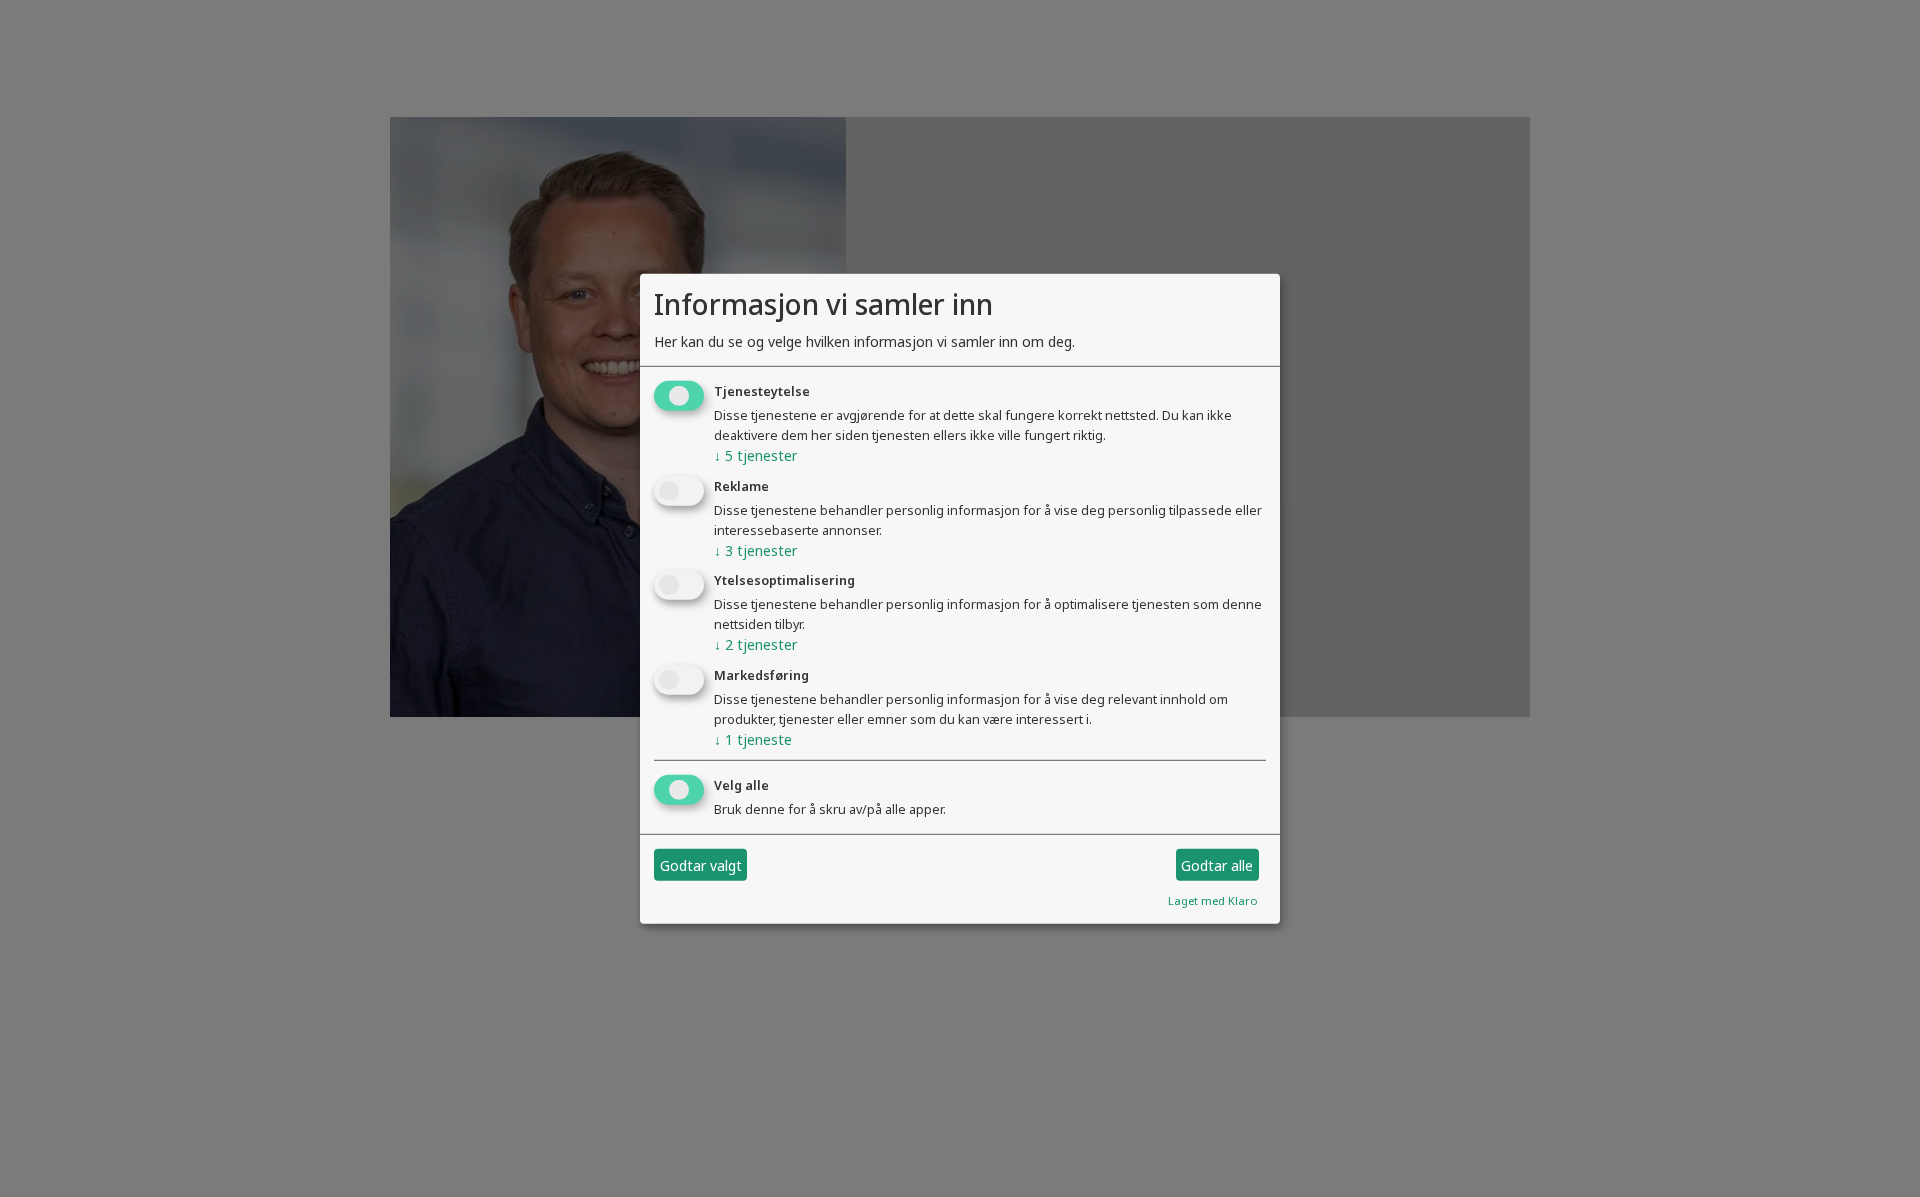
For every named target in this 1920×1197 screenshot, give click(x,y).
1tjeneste (753, 739)
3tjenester (755, 549)
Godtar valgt (701, 864)
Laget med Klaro (1213, 900)
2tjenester (755, 644)
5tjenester (755, 455)
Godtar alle (1217, 864)
